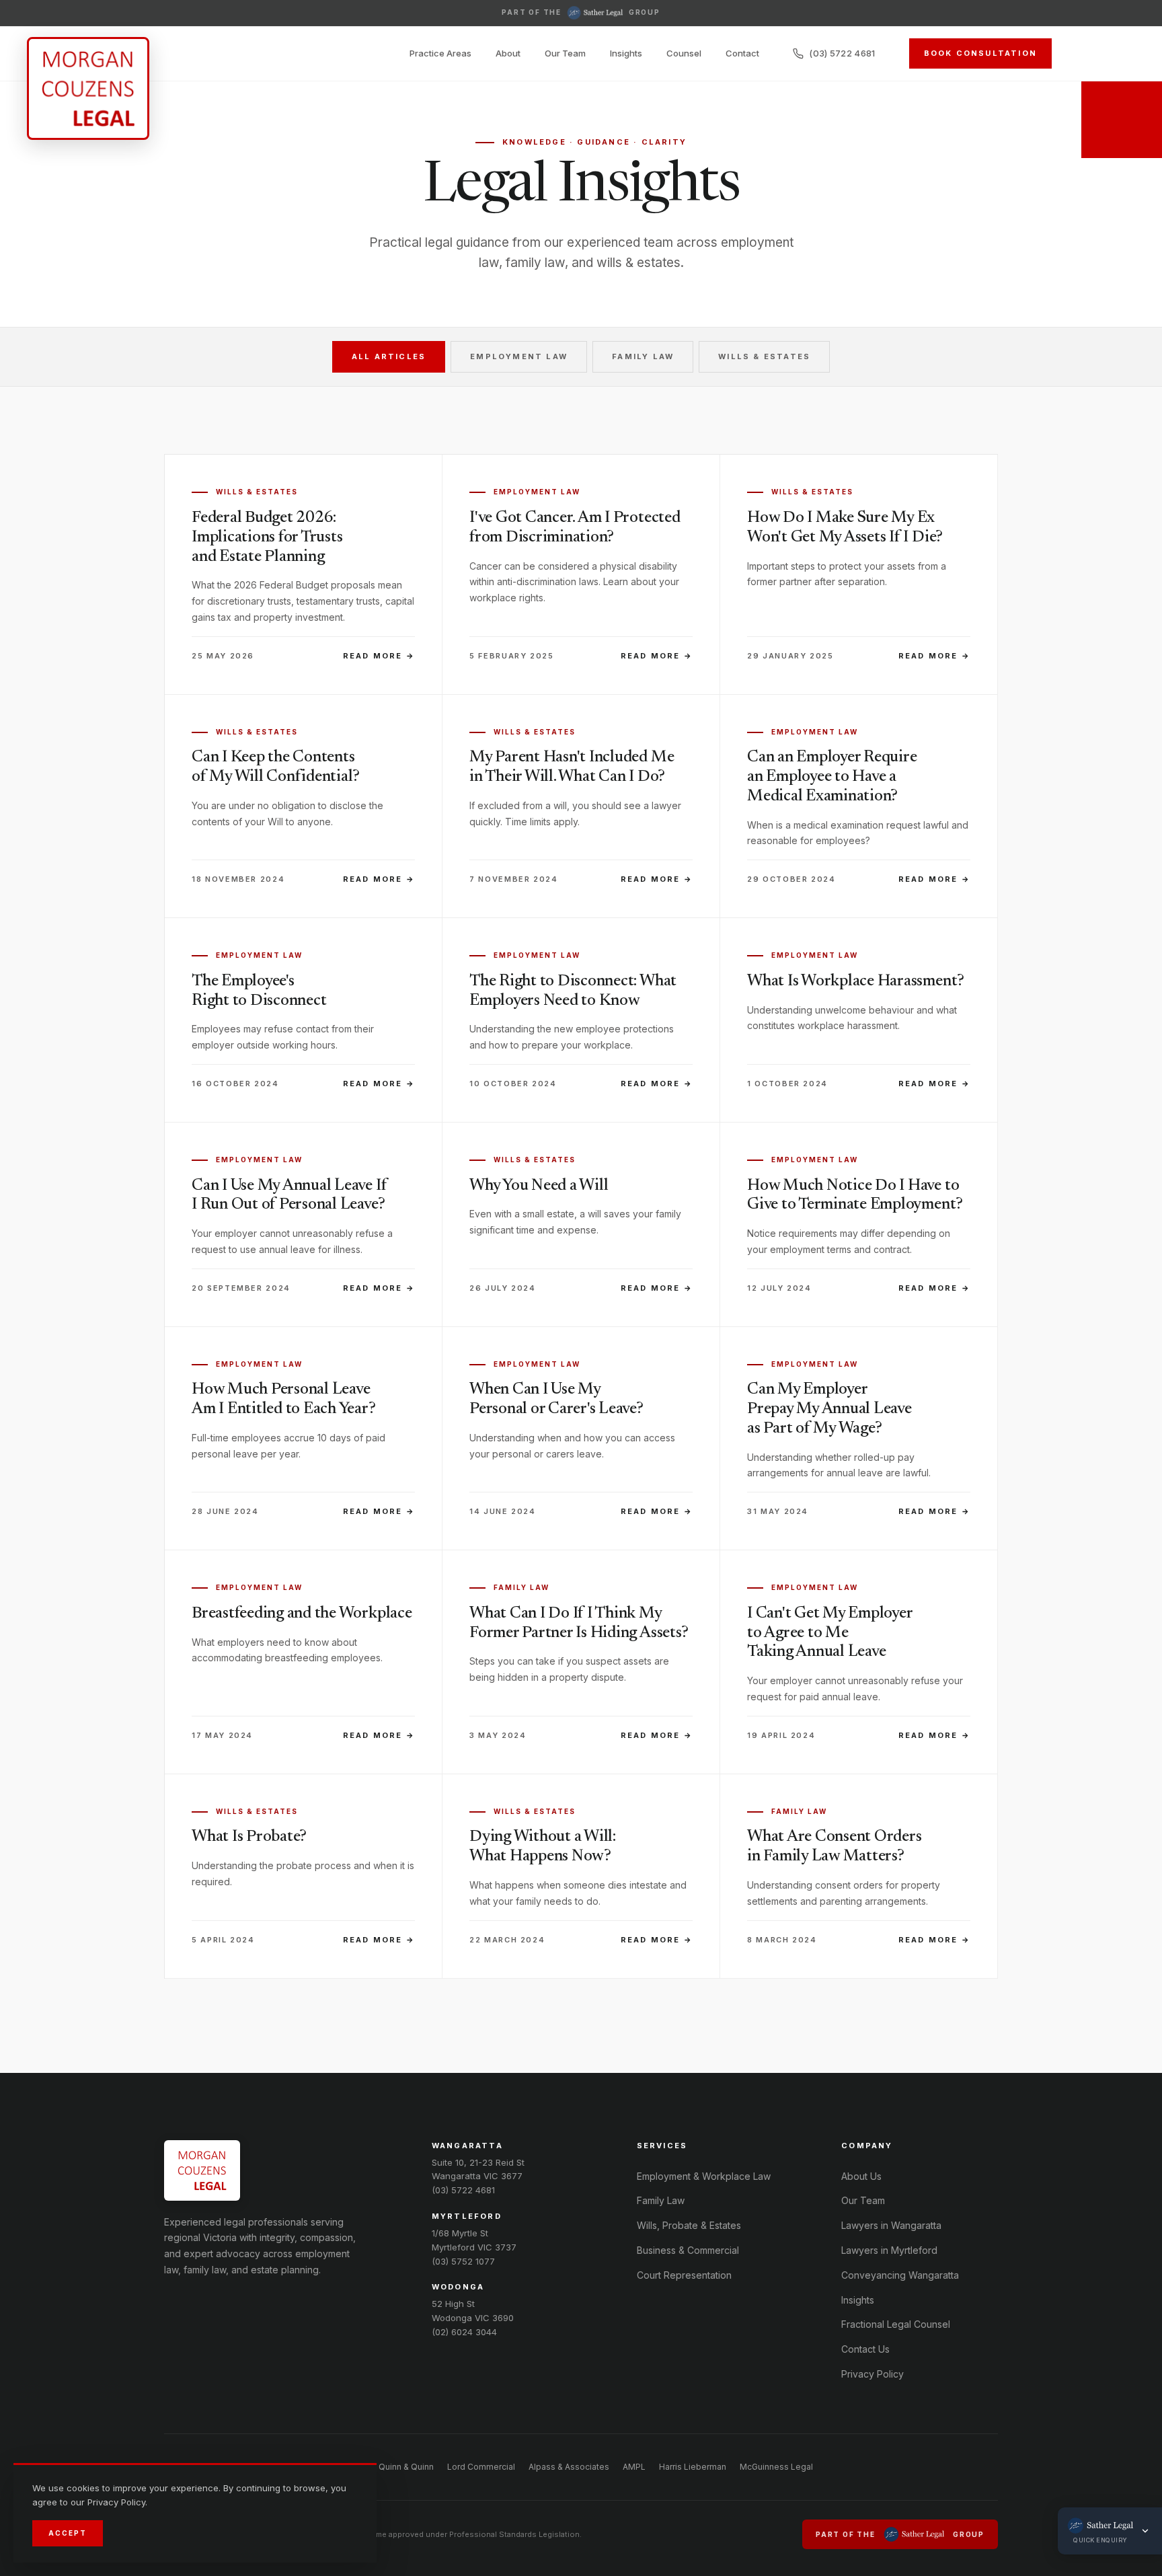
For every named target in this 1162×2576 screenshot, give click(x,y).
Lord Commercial (481, 2467)
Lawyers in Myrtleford (889, 2250)
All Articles (389, 356)
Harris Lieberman (693, 2467)
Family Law (643, 356)
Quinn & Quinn (406, 2467)
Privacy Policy (873, 2374)
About (508, 53)
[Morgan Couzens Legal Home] (88, 88)
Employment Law (519, 356)
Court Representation (684, 2275)
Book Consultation (980, 53)
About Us (861, 2176)
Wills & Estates (764, 356)
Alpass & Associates (569, 2467)
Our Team (565, 53)
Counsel (684, 53)
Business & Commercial (688, 2250)
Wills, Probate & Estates (689, 2225)
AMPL (634, 2467)
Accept (68, 2533)
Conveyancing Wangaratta (900, 2275)
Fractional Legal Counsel (896, 2324)
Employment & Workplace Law (704, 2176)
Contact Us (865, 2349)
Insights (626, 53)
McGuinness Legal (776, 2467)
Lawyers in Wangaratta (891, 2225)
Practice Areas (440, 53)
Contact (742, 53)
